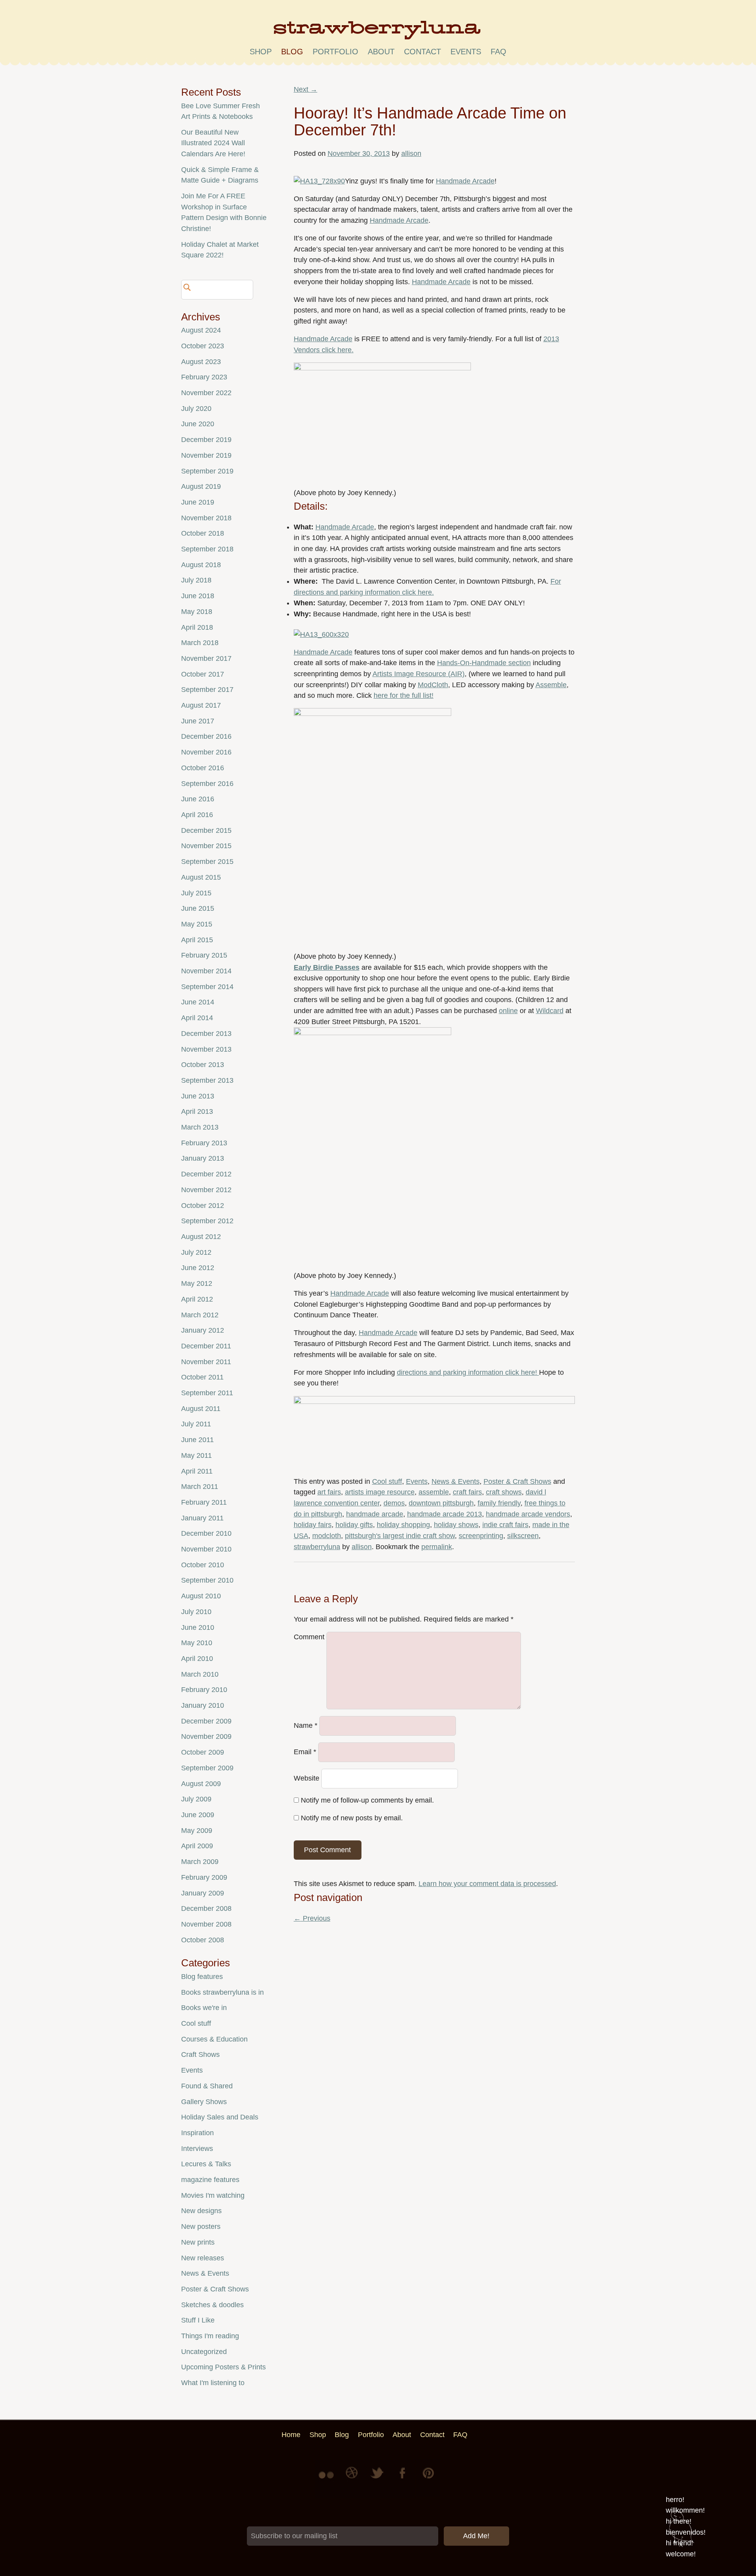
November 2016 (206, 752)
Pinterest (428, 2479)
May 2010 (197, 1643)
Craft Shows (200, 2055)
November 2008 (206, 1924)
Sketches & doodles (212, 2305)
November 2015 (206, 846)
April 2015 (197, 940)
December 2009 (206, 1721)
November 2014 (206, 971)
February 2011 (204, 1502)
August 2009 (201, 1784)
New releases (203, 2258)
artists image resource (380, 1492)
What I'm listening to (213, 2383)
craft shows (504, 1492)
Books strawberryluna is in (222, 1992)
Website (307, 1778)
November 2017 (206, 658)
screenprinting (481, 1536)
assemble (434, 1492)
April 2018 (197, 627)
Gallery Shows (204, 2102)
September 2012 (207, 1221)
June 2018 (198, 596)
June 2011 (197, 1440)
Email (305, 1752)
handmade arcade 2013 (445, 1514)
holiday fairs (313, 1525)
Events (417, 1481)
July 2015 (196, 893)
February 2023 (204, 377)
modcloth (327, 1536)
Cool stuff (387, 1481)
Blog (292, 52)
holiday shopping (403, 1525)
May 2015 (197, 924)
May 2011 (196, 1455)
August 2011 (201, 1409)
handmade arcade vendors (528, 1514)
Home (291, 2435)
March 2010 (200, 1674)
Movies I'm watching (213, 2195)
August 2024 (201, 330)
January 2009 (203, 1893)
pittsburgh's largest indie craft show (400, 1536)
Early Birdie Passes (327, 967)
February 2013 (204, 1143)
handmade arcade (375, 1514)
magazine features (210, 2180)
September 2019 (207, 471)
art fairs (329, 1492)
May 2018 (197, 612)
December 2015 (206, 830)
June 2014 (198, 1002)
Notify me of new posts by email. (352, 1818)
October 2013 (203, 1065)
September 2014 (207, 987)
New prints (198, 2242)
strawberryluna (317, 1547)
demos (394, 1503)
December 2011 (206, 1346)
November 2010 (206, 1549)
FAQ (498, 52)
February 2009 (204, 1877)
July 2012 (196, 1252)
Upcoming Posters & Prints (223, 2367)
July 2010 (196, 1612)
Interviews (197, 2149)
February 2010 (204, 1690)
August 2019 (201, 486)
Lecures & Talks (206, 2164)
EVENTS (466, 52)
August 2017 (201, 705)
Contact (422, 52)
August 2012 (201, 1237)
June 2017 (198, 721)
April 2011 (197, 1471)
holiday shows (456, 1525)
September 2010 (207, 1580)
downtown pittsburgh (441, 1503)
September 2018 (207, 549)
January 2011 (202, 1518)
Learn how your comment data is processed (487, 1884)
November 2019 (206, 455)
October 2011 (202, 1377)
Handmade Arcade (465, 181)
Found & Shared (207, 2086)
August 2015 (201, 877)
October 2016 (203, 768)
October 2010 (203, 1565)
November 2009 (206, 1736)
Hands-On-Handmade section (484, 663)
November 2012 (206, 1190)
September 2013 (207, 1080)
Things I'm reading (210, 2336)
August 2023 (201, 362)
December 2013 (206, 1034)
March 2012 (200, 1315)
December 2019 (206, 440)
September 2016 (207, 784)
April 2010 (197, 1659)
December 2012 (206, 1174)
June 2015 (198, 908)
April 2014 (197, 1018)
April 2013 (197, 1111)
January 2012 (203, 1330)
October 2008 (203, 1940)
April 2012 (197, 1299)
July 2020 (196, 409)
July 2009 (196, 1799)
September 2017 (207, 690)
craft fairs (467, 1492)
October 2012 (203, 1206)
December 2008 (206, 1908)
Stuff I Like (198, 2320)
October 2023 (203, 346)
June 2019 (198, 502)
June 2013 (198, 1096)
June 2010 (198, 1627)
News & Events (456, 1481)
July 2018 (196, 580)
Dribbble (353, 2479)
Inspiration (197, 2133)
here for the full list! (404, 695)
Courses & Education (214, 2039)
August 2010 (201, 1596)
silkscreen (523, 1536)
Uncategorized (204, 2352)
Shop (261, 52)
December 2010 (206, 1533)
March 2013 (200, 1127)
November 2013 (206, 1049)
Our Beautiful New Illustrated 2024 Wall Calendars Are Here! (213, 143)
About (381, 52)
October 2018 (203, 533)
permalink (437, 1547)
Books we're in (204, 2008)
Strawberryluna (378, 33)
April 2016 (197, 815)
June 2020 (198, 424)
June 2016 (198, 799)
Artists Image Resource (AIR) (419, 674)
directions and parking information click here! (468, 1372)
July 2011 (196, 1424)
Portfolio (335, 52)
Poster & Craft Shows (517, 1481)
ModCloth (433, 685)
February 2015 (204, 955)
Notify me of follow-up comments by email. (367, 1800)
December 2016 (206, 736)
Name (306, 1726)
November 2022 (206, 393)
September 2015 (207, 862)
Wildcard (550, 1011)
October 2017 (203, 674)
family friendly (499, 1503)
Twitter (378, 2479)
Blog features (202, 1977)
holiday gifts (354, 1525)
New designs (201, 2211)
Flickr (328, 2479)
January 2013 (203, 1158)
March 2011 (200, 1487)
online (508, 1011)
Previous (312, 1918)
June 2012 (198, 1268)
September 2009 (207, 1768)
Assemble (551, 685)
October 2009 (203, 1752)
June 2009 (198, 1815)
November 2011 (206, 1362)
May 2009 (197, 1831)
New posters (201, 2226)
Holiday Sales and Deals (220, 2117)
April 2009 (197, 1846)
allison (411, 153)
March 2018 (200, 643)
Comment (309, 1637)
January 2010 (203, 1705)
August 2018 (201, 565)
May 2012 (197, 1283)
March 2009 (200, 1862)
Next (306, 89)
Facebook (403, 2479)
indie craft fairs (505, 1525)
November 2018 (206, 518)
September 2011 (207, 1393)
